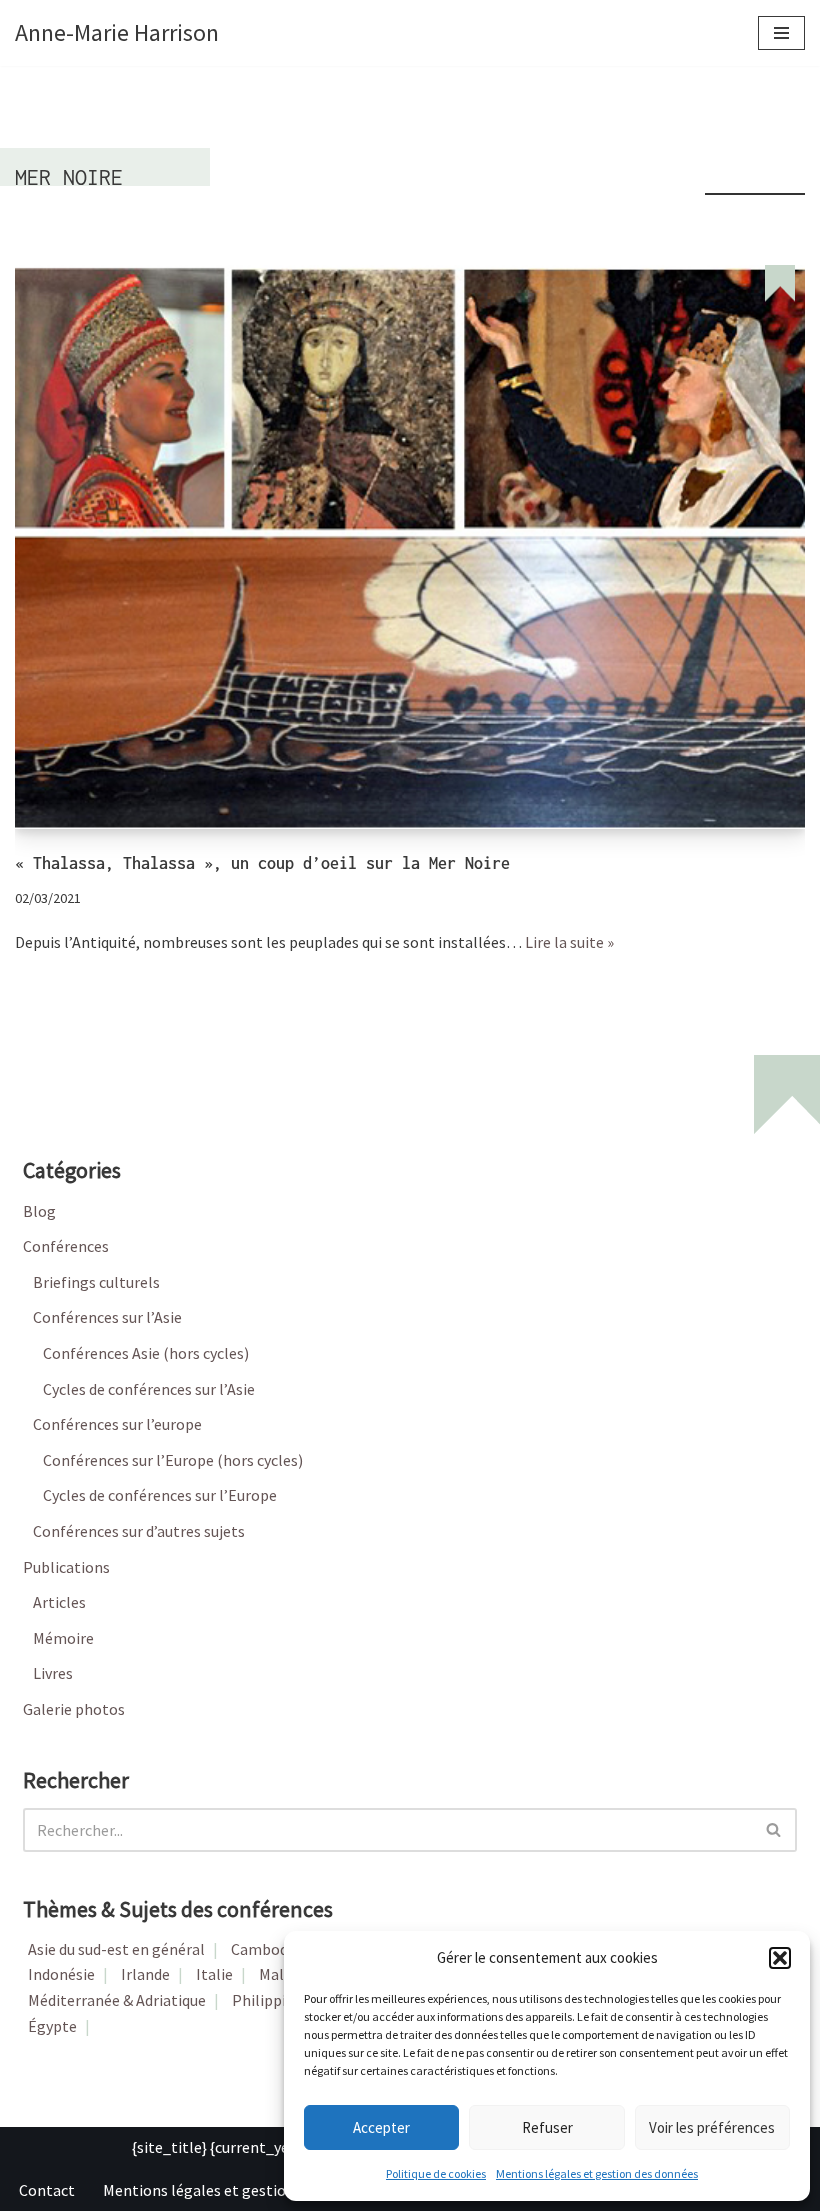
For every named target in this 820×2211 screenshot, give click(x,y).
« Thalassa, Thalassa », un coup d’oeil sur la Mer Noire (262, 863)
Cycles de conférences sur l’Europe (160, 1495)
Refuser (547, 2127)
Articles (59, 1602)
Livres (53, 1673)
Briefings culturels (96, 1282)
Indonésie (61, 1974)
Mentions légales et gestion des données (597, 2173)
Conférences (66, 1246)
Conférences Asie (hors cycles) (146, 1353)
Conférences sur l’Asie (107, 1317)
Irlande (145, 1974)
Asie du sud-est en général (116, 1949)
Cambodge (268, 1949)
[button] (780, 1958)
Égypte (52, 2026)
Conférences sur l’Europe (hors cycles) (173, 1460)
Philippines (271, 2000)
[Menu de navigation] (781, 33)
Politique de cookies (436, 2173)
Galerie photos (74, 1709)
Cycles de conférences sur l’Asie (149, 1389)
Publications (66, 1567)
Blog (39, 1211)
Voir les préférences (712, 2127)
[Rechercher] (774, 1830)
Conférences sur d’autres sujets (139, 1531)
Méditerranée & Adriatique (117, 2000)
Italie (214, 1974)
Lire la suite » (569, 942)
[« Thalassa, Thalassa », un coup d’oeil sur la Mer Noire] (410, 547)
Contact (47, 2190)
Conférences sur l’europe (117, 1424)
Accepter (381, 2127)
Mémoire (63, 1638)
